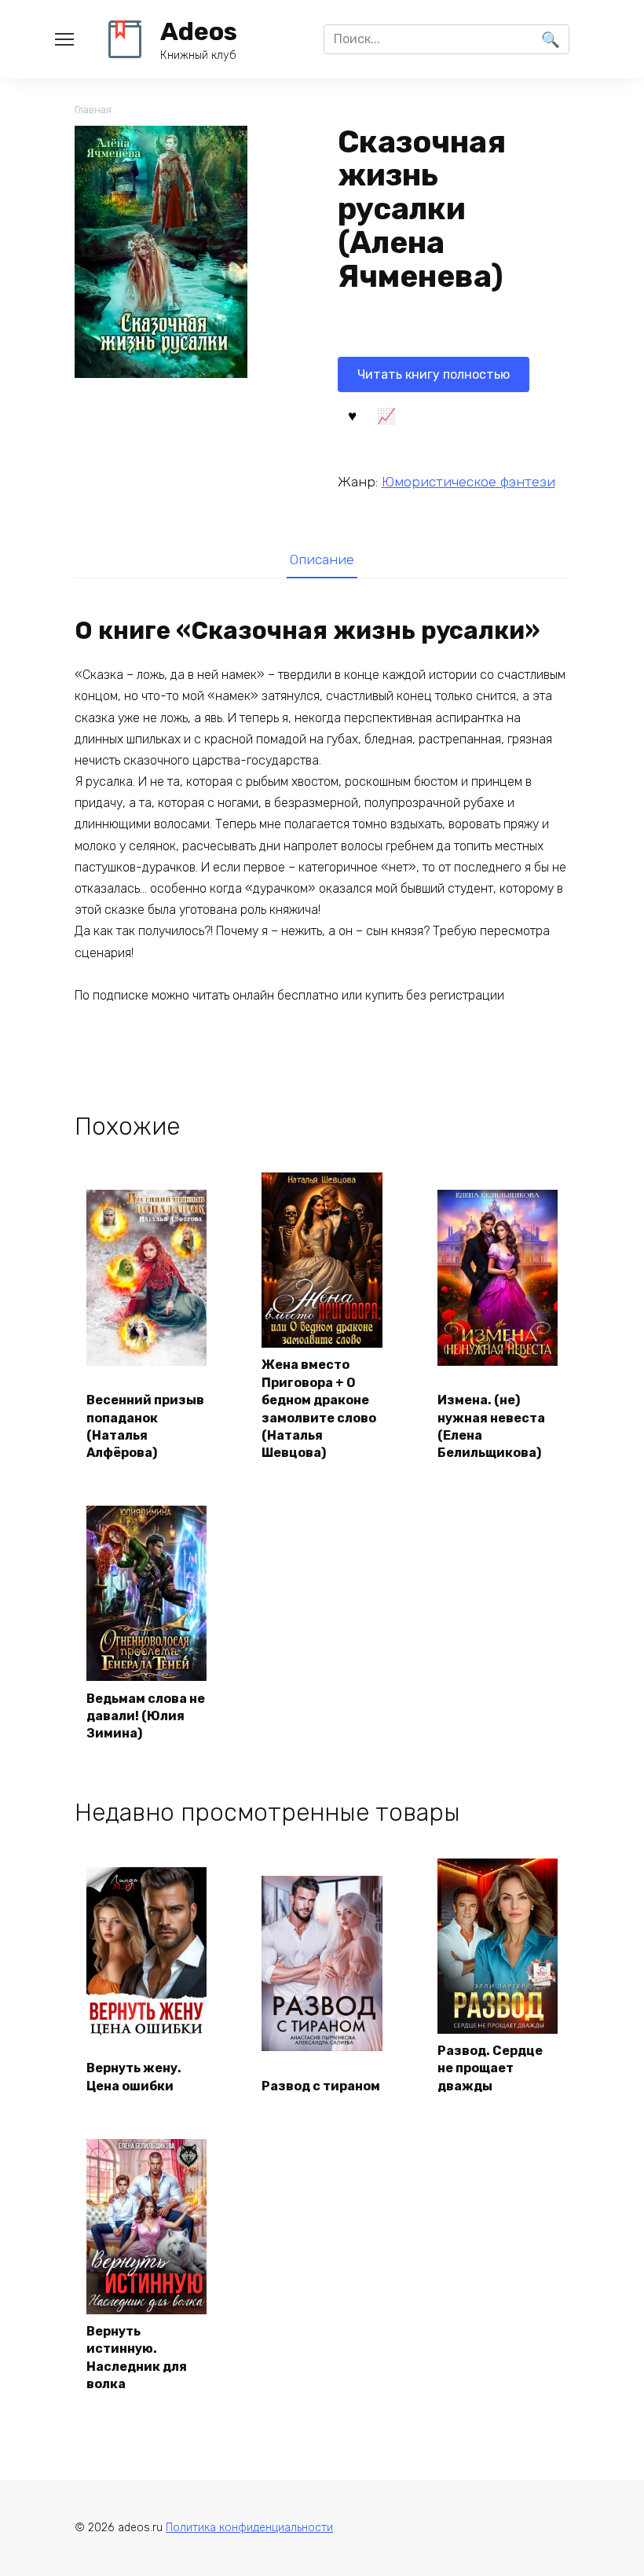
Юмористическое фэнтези (468, 482)
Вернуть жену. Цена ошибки (134, 2077)
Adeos (199, 31)
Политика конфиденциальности (249, 2528)
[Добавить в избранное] (353, 415)
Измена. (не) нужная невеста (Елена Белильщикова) (491, 1426)
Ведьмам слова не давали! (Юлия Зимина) (146, 1716)
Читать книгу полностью (434, 374)
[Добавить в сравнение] (386, 415)
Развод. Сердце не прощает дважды (490, 2068)
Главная (93, 110)
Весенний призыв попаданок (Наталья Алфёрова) (145, 1426)
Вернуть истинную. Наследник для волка (137, 2358)
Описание (322, 560)
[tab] (322, 559)
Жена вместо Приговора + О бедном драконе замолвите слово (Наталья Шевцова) (319, 1409)
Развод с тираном (321, 2086)
